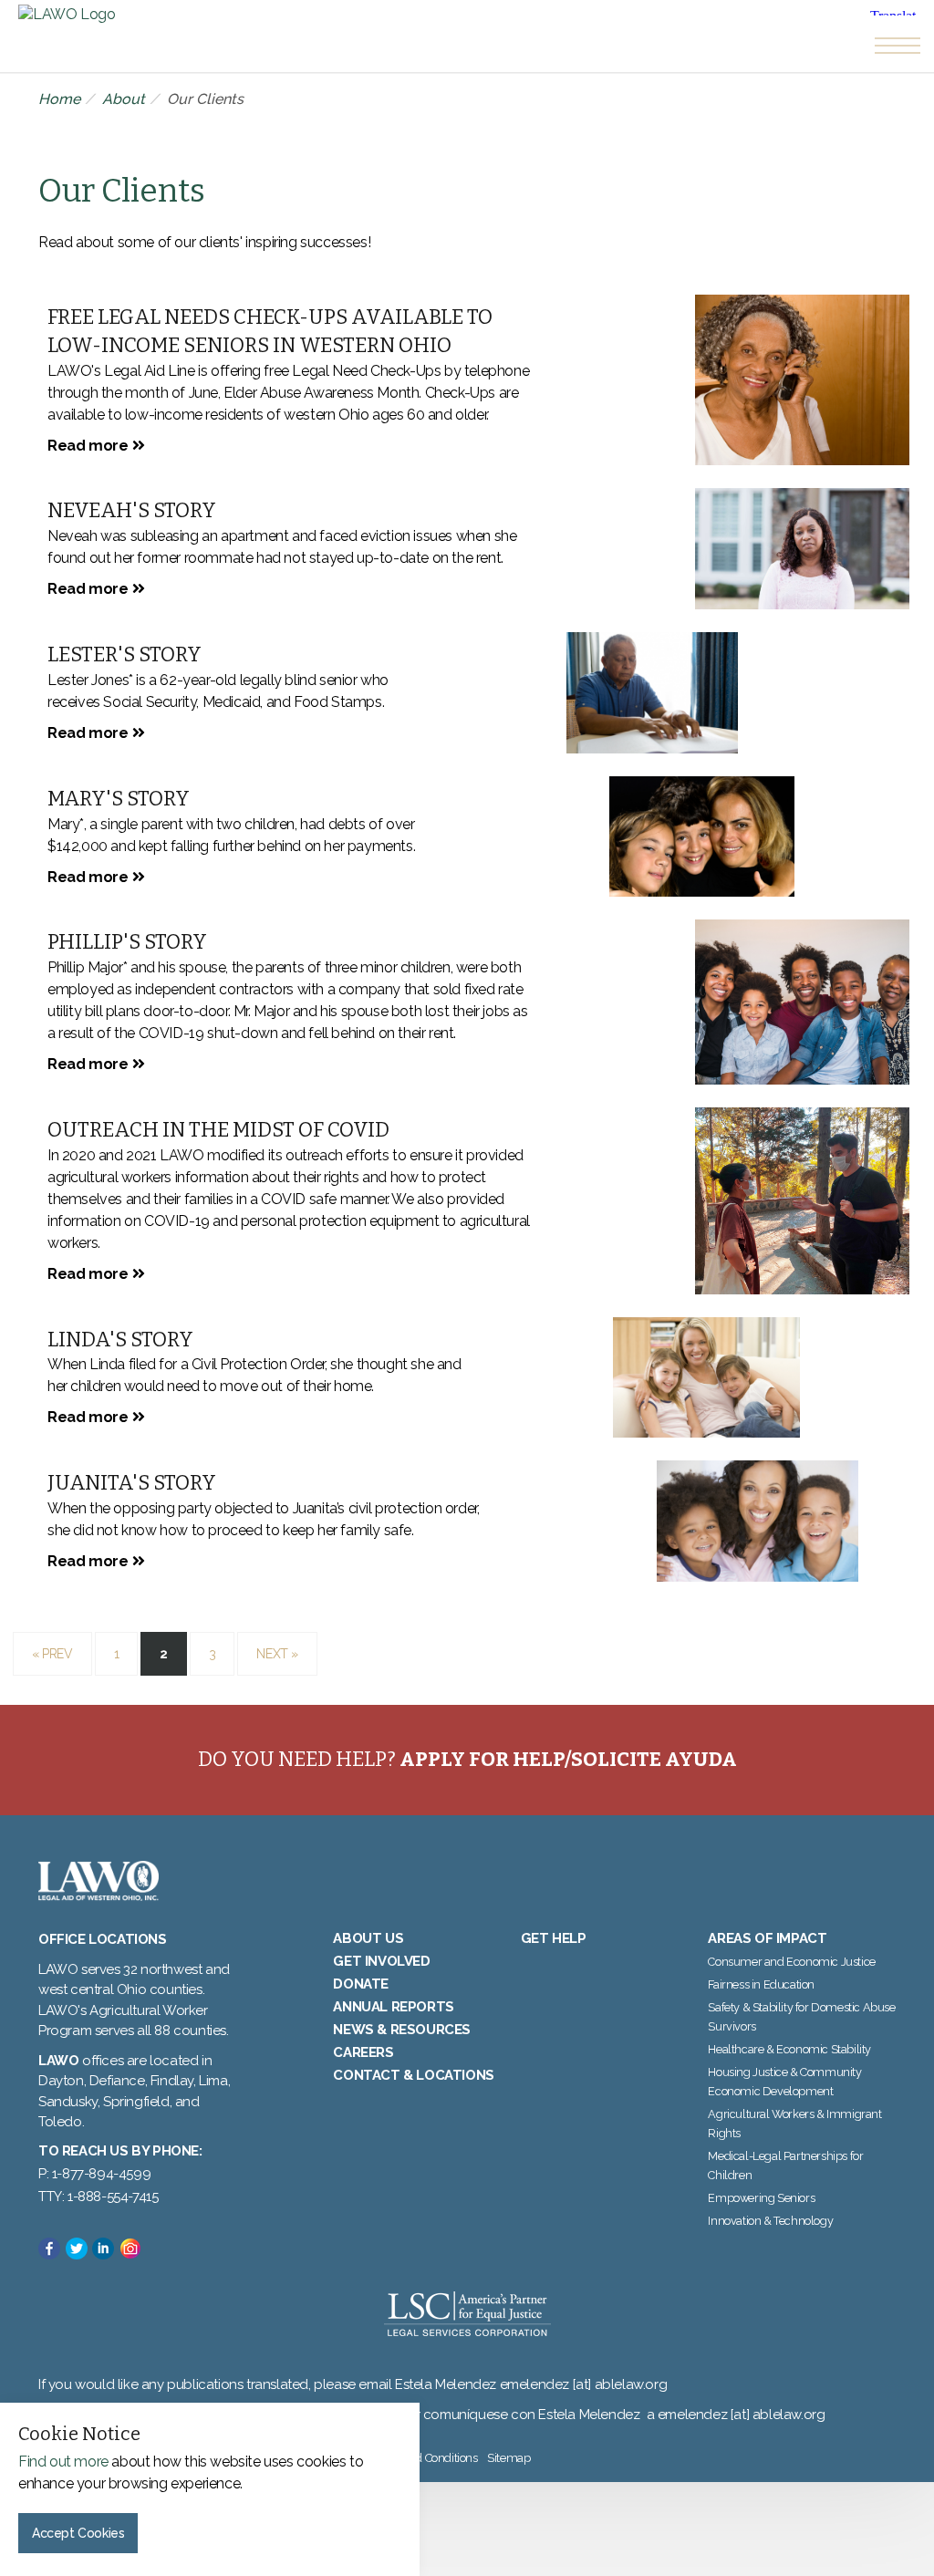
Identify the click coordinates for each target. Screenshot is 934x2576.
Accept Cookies (78, 2533)
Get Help (554, 1938)
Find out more (63, 2462)
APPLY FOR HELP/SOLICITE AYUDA (568, 1759)
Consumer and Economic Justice (791, 1962)
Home (59, 99)
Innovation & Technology (770, 2221)
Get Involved (381, 1961)
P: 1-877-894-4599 (94, 2174)
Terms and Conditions (423, 2458)
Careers (363, 2052)
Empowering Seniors (761, 2198)
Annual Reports (393, 2007)
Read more (88, 446)
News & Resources (402, 2030)
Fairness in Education (761, 1984)
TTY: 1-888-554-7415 (98, 2197)
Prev (52, 1654)
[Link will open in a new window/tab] (49, 2249)
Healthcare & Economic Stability (789, 2049)
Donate (361, 1984)
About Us (368, 1938)
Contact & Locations (413, 2075)
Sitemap (509, 2458)
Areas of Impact (767, 1938)
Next (277, 1654)
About (124, 99)
